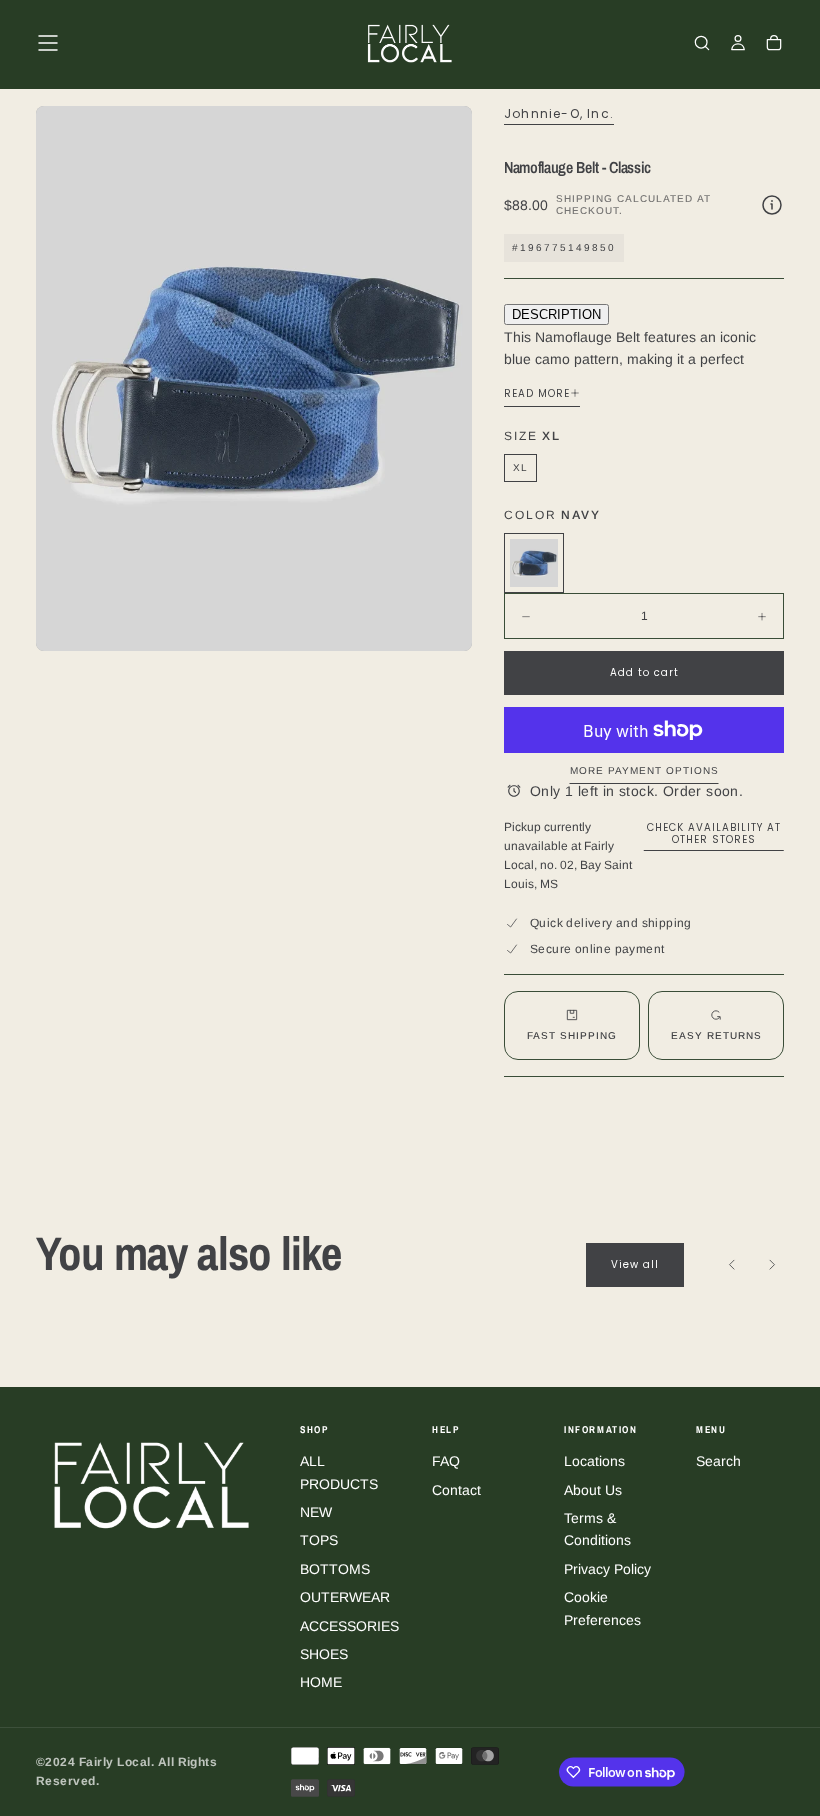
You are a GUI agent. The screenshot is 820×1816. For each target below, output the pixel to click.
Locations (594, 1461)
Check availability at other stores (714, 834)
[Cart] (774, 45)
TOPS (319, 1540)
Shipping (584, 198)
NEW (316, 1512)
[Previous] (732, 1265)
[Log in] (738, 45)
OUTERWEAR (345, 1597)
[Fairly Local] (152, 1484)
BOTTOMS (335, 1569)
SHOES (324, 1654)
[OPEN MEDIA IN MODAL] (440, 619)
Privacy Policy (607, 1569)
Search (718, 1461)
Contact (456, 1490)
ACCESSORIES (349, 1626)
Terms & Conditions (597, 1529)
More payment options (644, 770)
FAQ (446, 1461)
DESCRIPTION (556, 314)
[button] (48, 43)
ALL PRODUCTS (339, 1472)
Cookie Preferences (602, 1608)
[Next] (772, 1265)
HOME (321, 1682)
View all (635, 1264)
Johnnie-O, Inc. (559, 114)
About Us (593, 1490)
